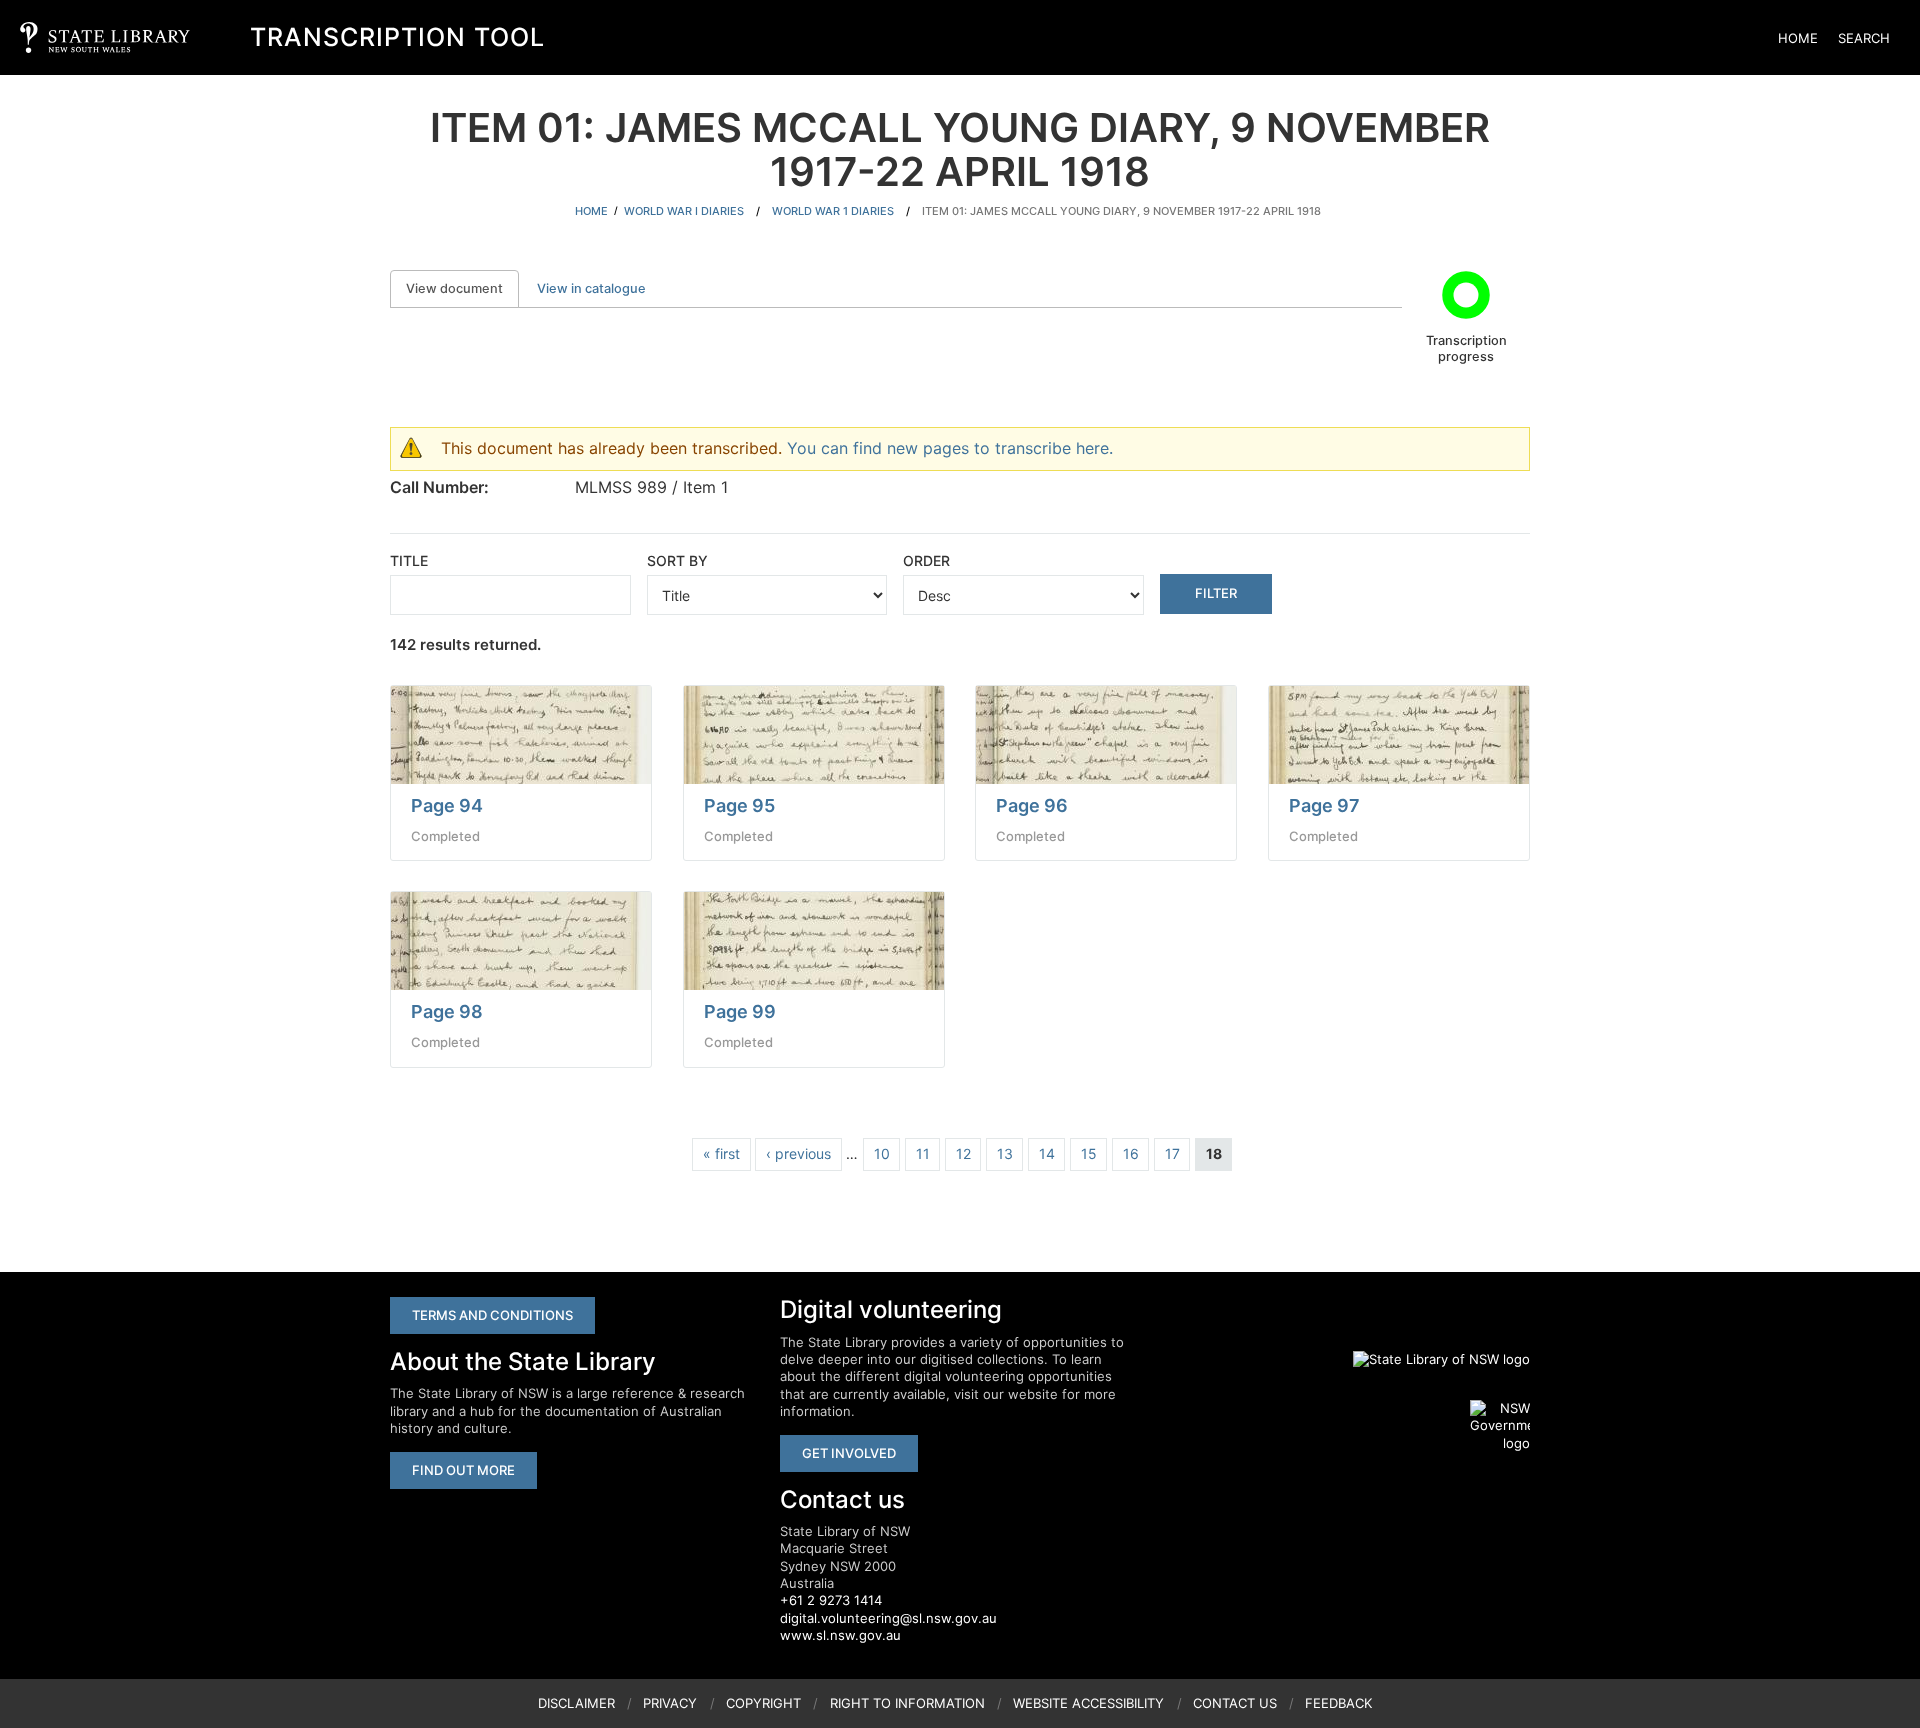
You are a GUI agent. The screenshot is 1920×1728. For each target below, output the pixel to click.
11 (923, 1153)
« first (721, 1153)
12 (963, 1153)
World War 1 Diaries (833, 211)
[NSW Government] (1500, 1426)
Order (926, 560)
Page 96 (1032, 805)
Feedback (1338, 1703)
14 (1047, 1153)
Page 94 (447, 805)
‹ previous (798, 1153)
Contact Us (1235, 1703)
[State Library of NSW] (1430, 1359)
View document (462, 288)
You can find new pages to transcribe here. (950, 448)
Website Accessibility (1088, 1703)
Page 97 (1324, 805)
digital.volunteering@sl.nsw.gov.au (888, 1618)
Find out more (463, 1470)
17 (1172, 1153)
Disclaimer (576, 1703)
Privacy (670, 1703)
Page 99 (740, 1011)
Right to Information (907, 1703)
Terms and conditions (492, 1315)
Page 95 (739, 805)
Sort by (677, 560)
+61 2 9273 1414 (831, 1600)
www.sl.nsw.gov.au (840, 1635)
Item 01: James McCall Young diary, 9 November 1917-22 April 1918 (1121, 211)
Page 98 (447, 1011)
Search (1864, 38)
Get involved (849, 1453)
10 (882, 1153)
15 (1089, 1153)
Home (1798, 38)
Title (409, 560)
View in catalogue (591, 288)
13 (1005, 1153)
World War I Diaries (684, 211)
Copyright (763, 1703)
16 (1131, 1153)
